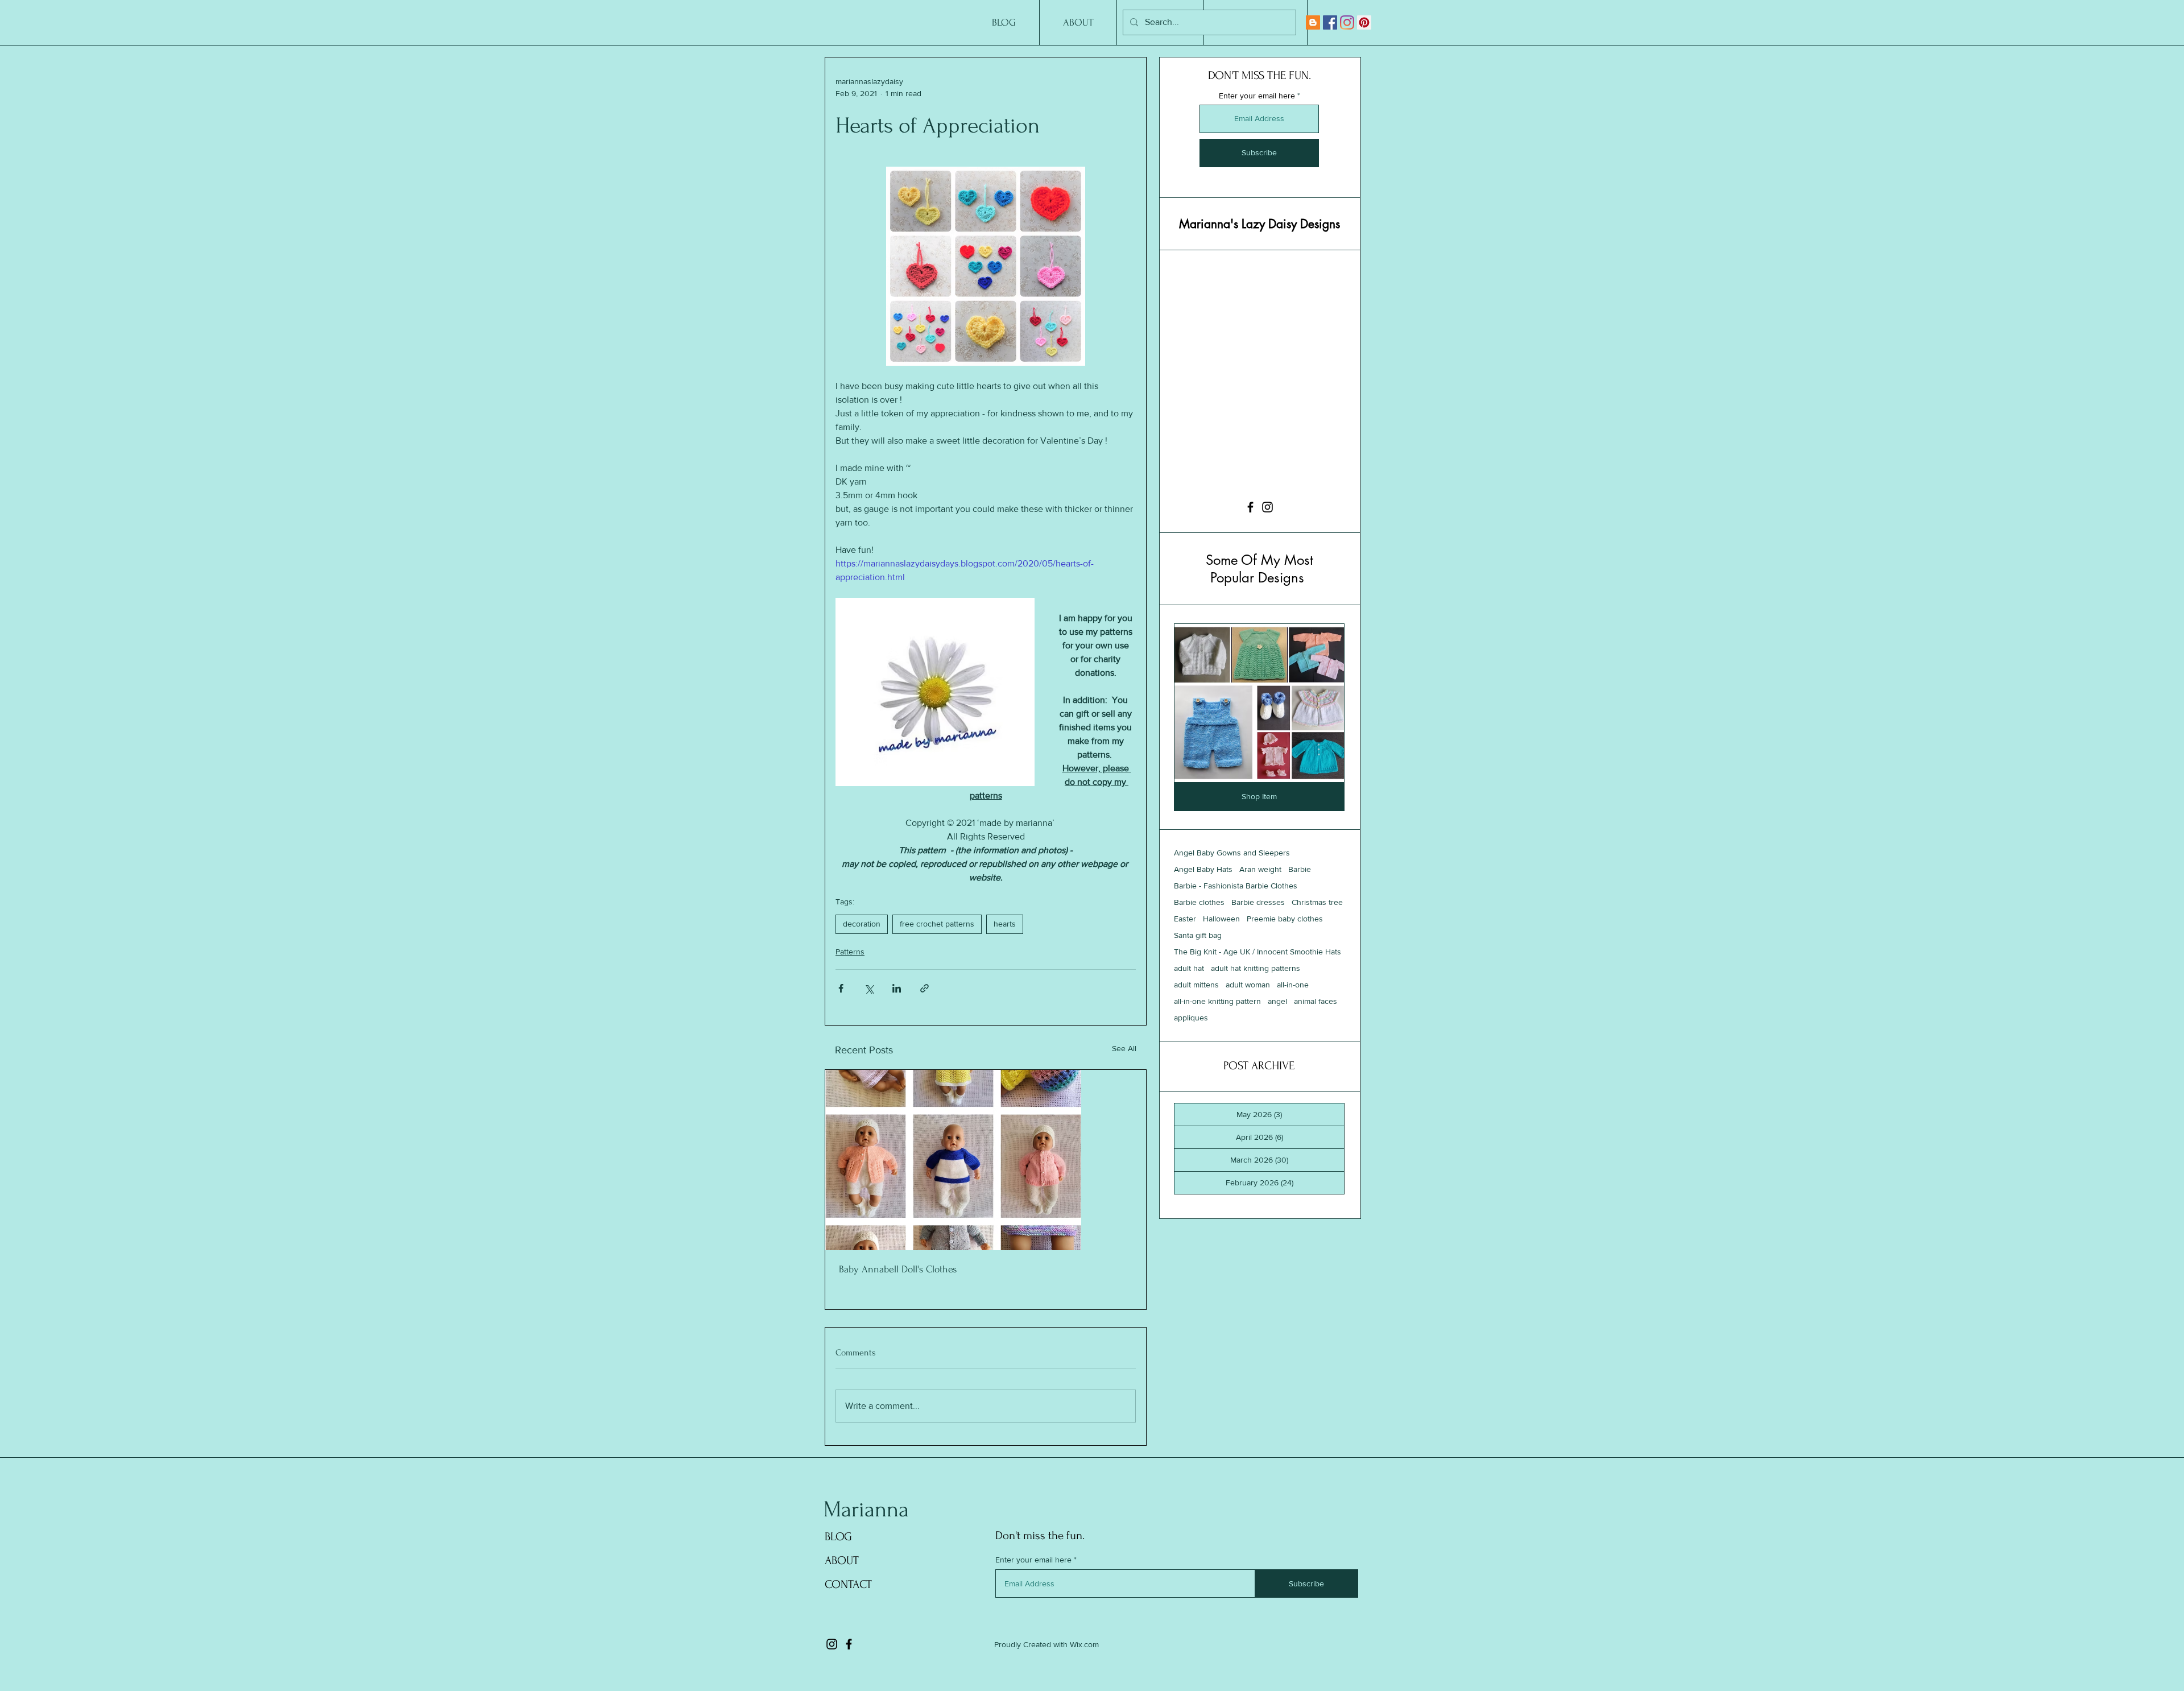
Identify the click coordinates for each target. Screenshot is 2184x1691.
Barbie (1300, 912)
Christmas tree (1317, 945)
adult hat (1189, 1011)
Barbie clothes (1199, 945)
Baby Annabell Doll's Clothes (898, 1269)
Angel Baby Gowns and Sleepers (1232, 895)
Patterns (850, 952)
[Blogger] (1313, 22)
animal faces (1316, 1044)
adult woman (1248, 1027)
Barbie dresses (1258, 945)
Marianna (866, 1510)
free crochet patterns (937, 924)
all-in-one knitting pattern (1217, 1044)
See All (1124, 1048)
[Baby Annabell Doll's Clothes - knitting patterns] (986, 1160)
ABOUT (842, 1560)
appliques (1191, 1060)
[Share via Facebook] (841, 988)
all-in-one (1293, 1027)
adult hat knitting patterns (1256, 1011)
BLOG (838, 1537)
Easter (1185, 961)
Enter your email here (1257, 96)
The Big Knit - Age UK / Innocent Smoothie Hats (1258, 994)
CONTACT (848, 1584)
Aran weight (1260, 912)
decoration (862, 924)
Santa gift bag (1198, 978)
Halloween (1221, 961)
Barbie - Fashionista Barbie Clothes (1236, 928)
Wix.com (1084, 1644)
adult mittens (1196, 1027)
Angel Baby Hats (1203, 912)
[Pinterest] (1364, 22)
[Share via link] (925, 988)
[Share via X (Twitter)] (869, 988)
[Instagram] (1347, 22)
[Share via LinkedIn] (897, 988)
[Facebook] (1330, 22)
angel (1277, 1044)
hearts (1005, 924)
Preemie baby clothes (1285, 961)
